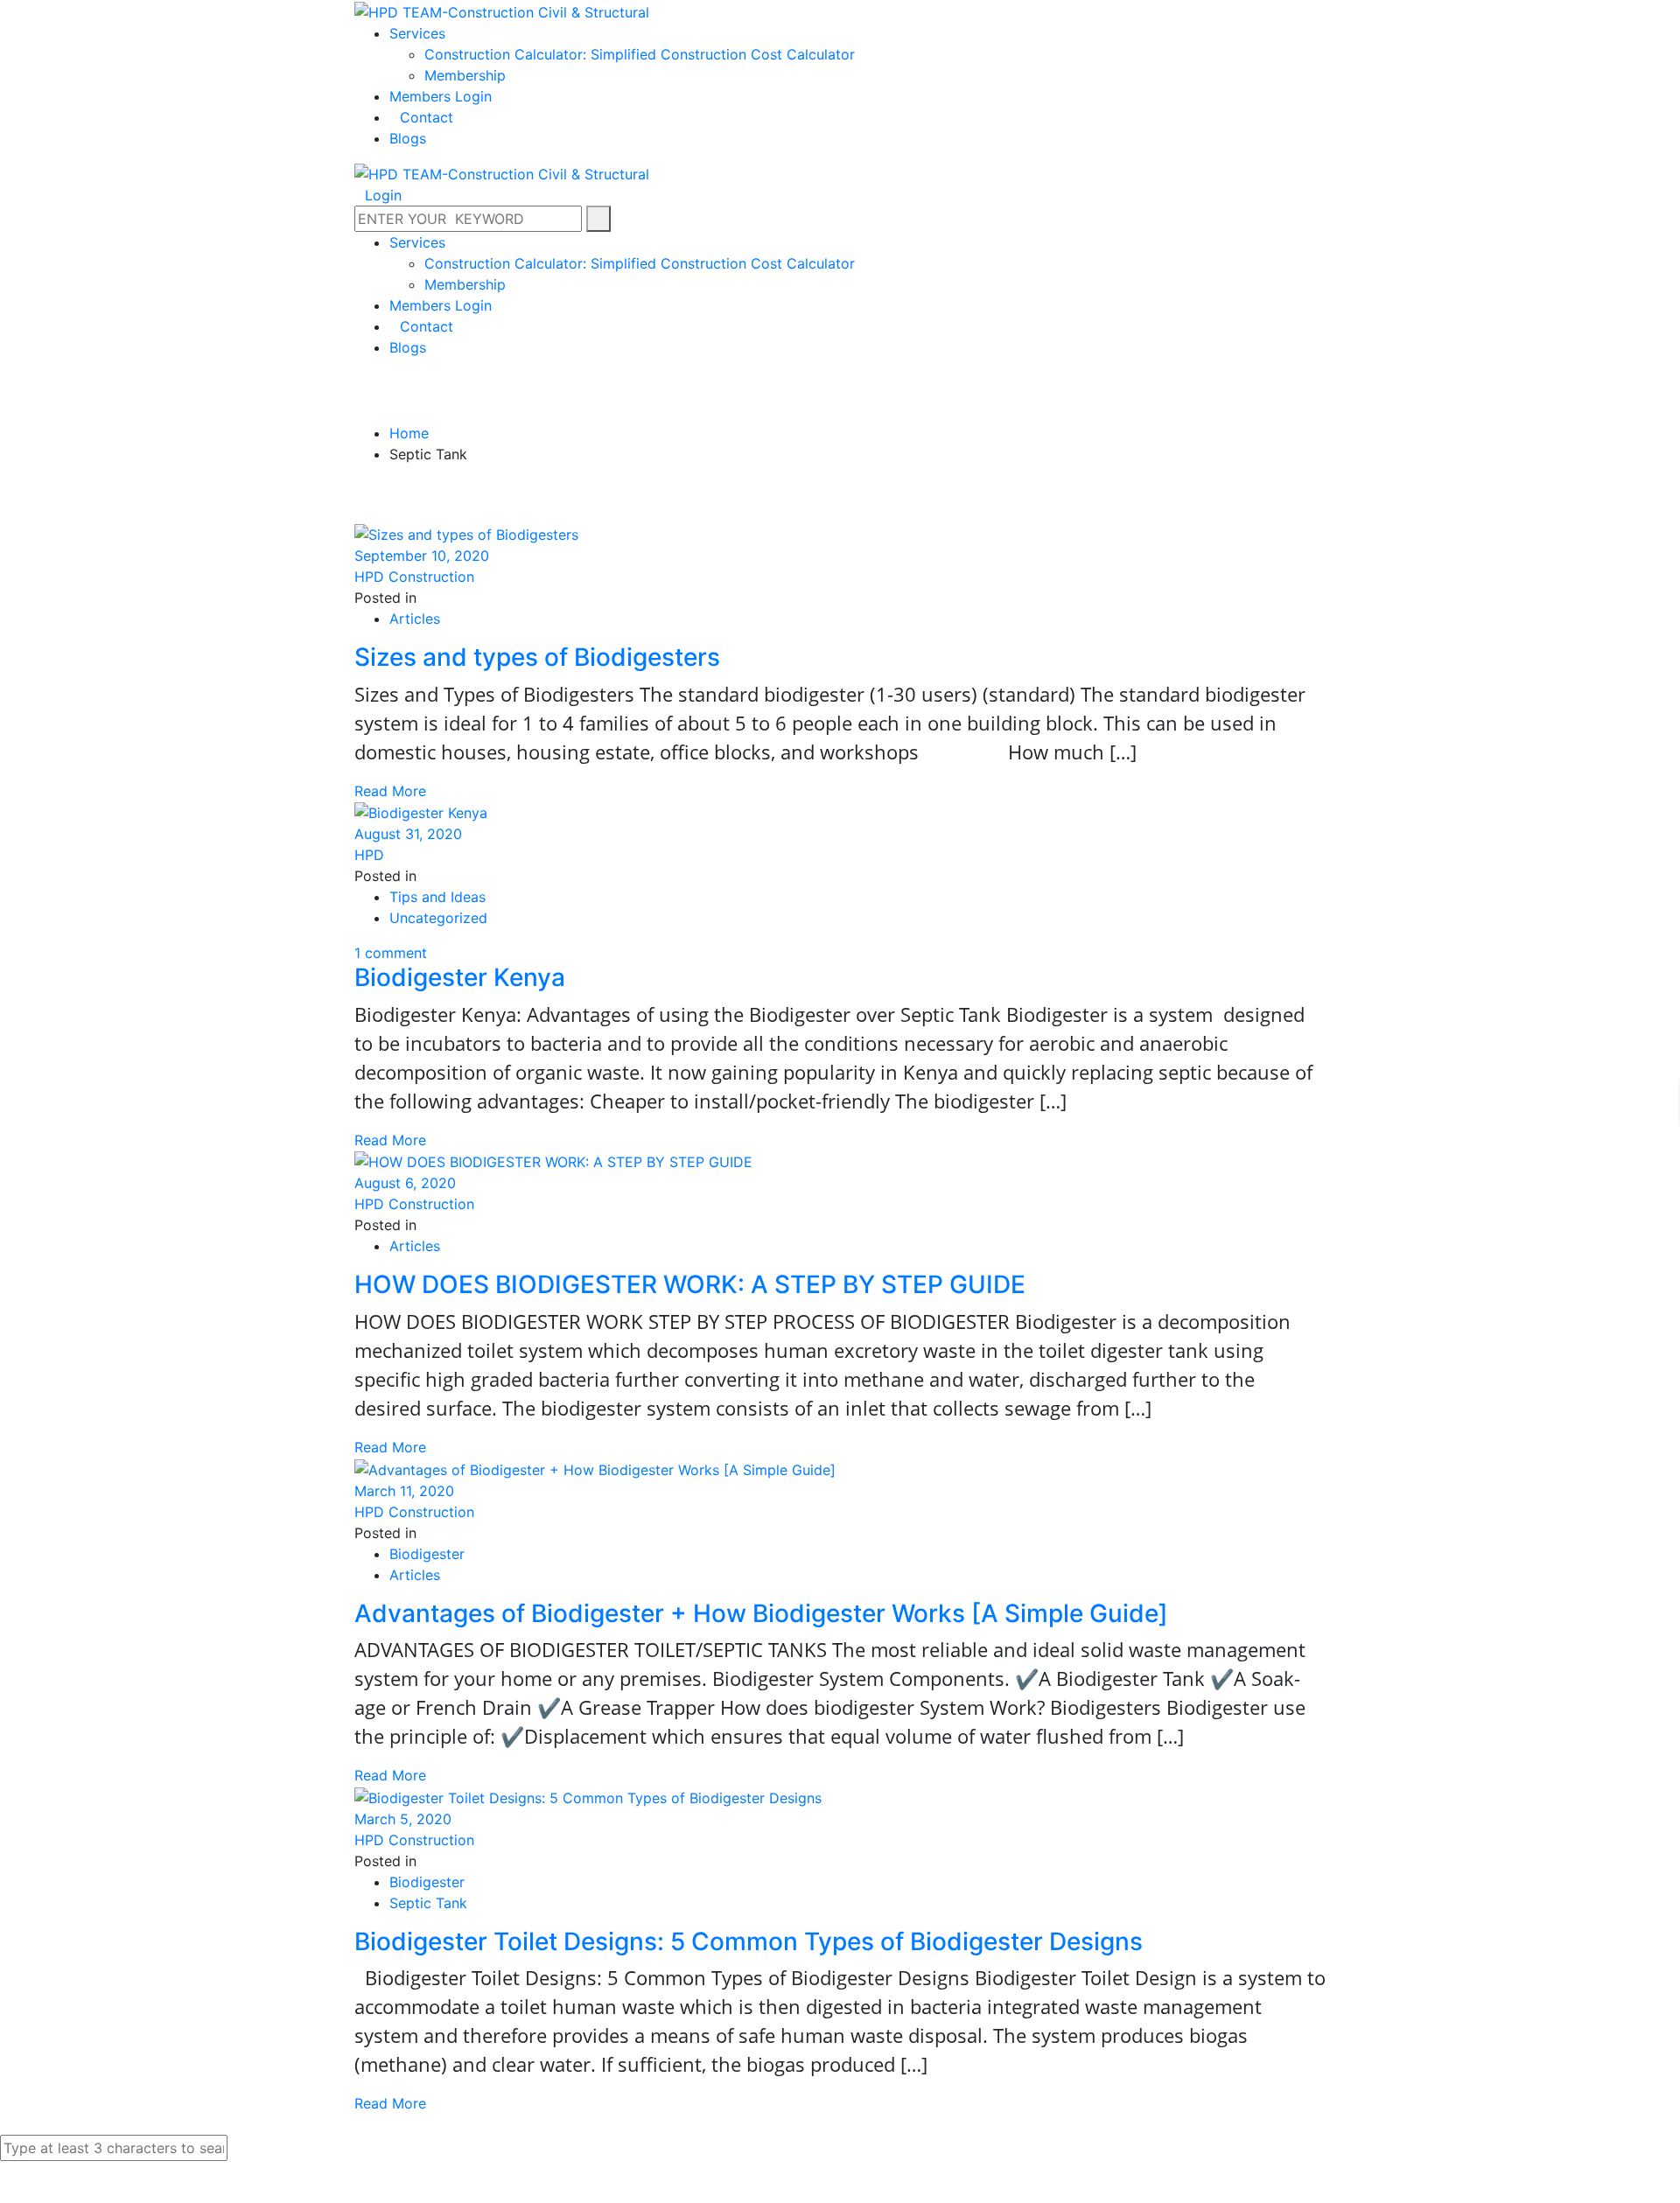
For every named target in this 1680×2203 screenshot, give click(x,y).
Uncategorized (438, 918)
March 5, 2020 (403, 1819)
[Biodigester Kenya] (423, 812)
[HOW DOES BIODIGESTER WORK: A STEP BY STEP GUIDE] (556, 1161)
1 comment (391, 953)
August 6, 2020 (405, 1183)
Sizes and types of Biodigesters (537, 657)
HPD (369, 855)
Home (409, 433)
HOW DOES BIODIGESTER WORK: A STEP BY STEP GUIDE (690, 1284)
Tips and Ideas (437, 897)
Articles (415, 619)
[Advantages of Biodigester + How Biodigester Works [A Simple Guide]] (597, 1468)
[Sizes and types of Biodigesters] (469, 533)
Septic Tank (428, 1903)
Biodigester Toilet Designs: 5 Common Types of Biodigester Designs (749, 1941)
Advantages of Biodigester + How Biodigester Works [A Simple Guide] (761, 1613)
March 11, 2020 (404, 1491)
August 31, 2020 (408, 834)
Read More (390, 791)
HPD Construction (414, 577)
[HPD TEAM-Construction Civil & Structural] (502, 10)
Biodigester (427, 1554)
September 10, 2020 (422, 556)
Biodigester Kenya (460, 977)
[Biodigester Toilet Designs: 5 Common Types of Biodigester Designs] (590, 1796)
